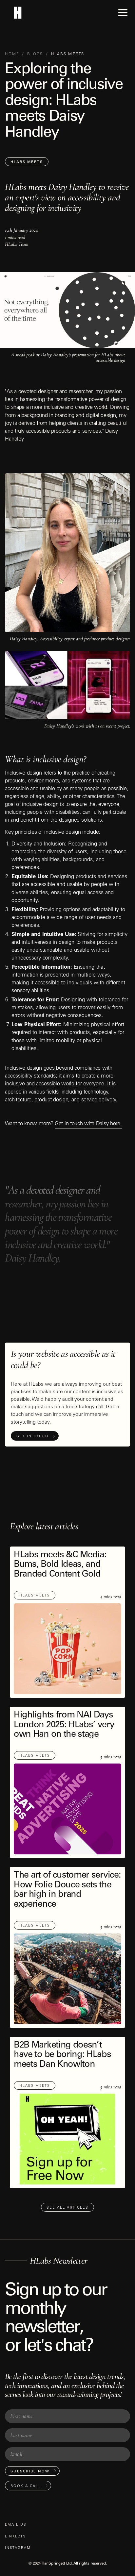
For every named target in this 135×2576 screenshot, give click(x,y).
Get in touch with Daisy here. (88, 1124)
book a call (26, 2486)
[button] (123, 13)
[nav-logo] (18, 13)
